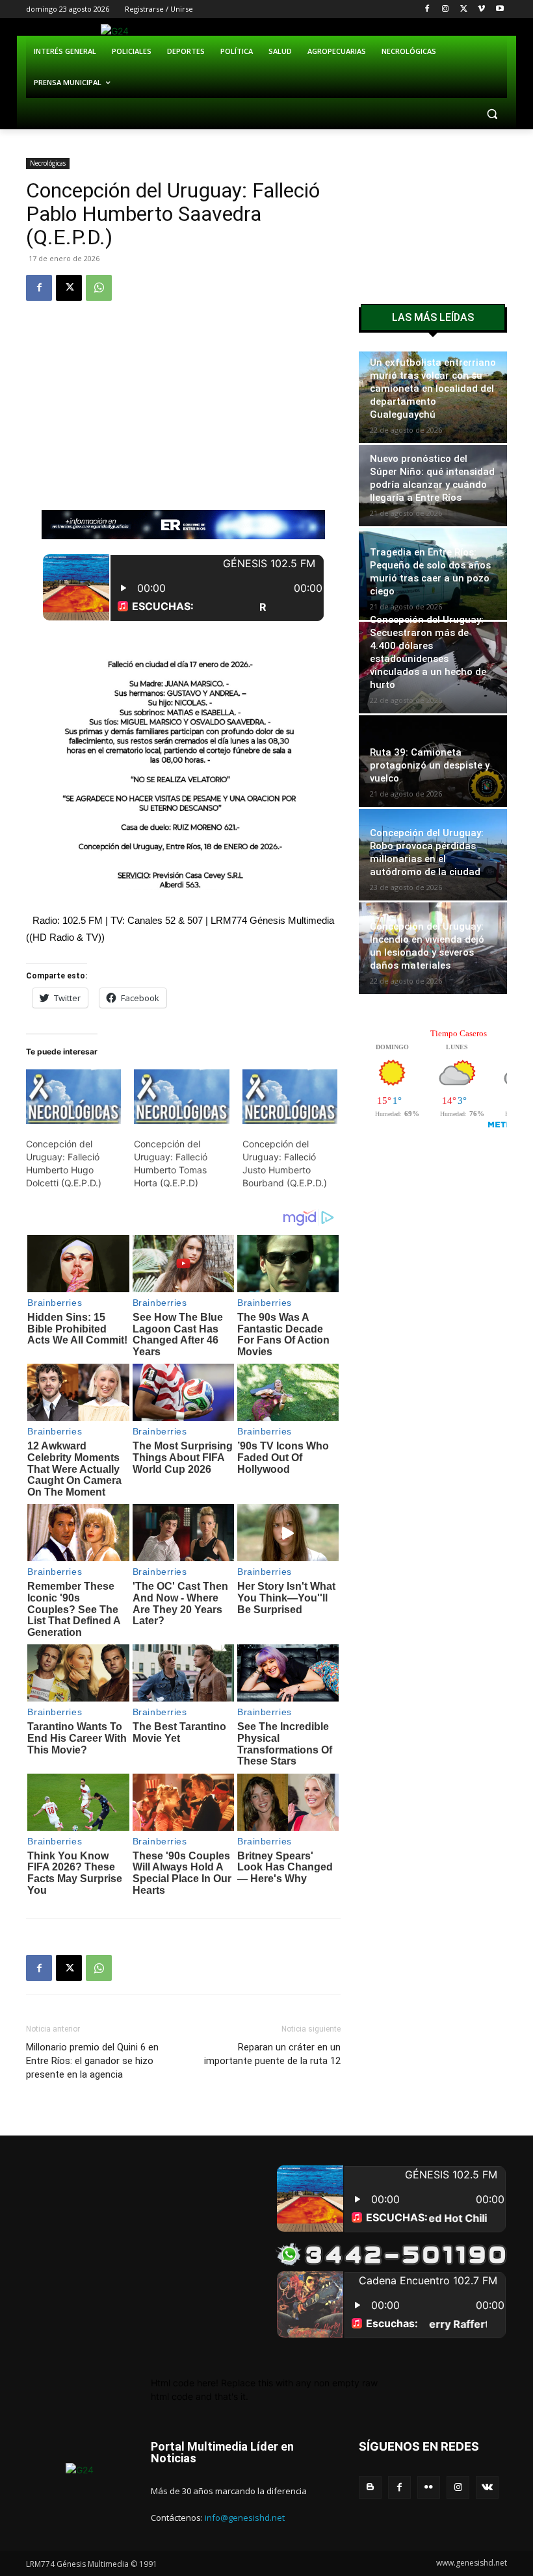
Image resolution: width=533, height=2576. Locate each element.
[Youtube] (500, 9)
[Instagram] (446, 9)
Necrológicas (48, 163)
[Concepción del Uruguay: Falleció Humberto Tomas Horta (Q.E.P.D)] (181, 1097)
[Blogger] (370, 2487)
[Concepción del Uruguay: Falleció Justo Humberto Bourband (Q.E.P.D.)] (290, 1097)
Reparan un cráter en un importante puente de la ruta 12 (272, 2054)
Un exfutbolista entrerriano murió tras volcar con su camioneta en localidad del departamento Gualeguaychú (433, 389)
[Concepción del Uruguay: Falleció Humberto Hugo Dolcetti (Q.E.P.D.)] (73, 1097)
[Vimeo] (481, 9)
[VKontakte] (487, 2487)
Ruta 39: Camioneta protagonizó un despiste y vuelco (430, 765)
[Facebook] (427, 9)
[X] (464, 9)
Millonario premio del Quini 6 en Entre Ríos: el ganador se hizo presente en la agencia (92, 2061)
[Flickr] (429, 2487)
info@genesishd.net (245, 2518)
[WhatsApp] (99, 288)
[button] (492, 114)
